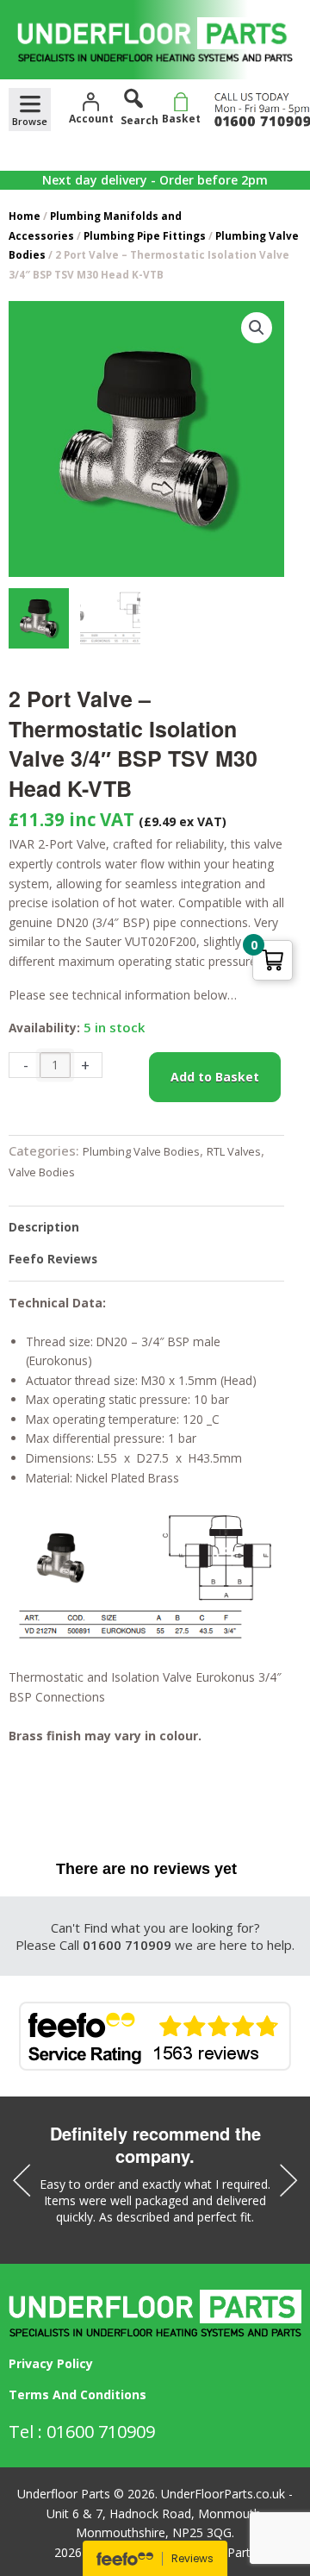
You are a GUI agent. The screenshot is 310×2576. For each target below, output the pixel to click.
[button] (257, 328)
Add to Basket (215, 1077)
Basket (181, 119)
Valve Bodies (42, 1172)
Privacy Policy (51, 2363)
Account (91, 119)
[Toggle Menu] (30, 110)
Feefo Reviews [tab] (53, 1259)
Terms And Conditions (77, 2394)
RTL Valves (234, 1151)
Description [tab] (44, 1227)
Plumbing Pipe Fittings (145, 235)
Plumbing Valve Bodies (141, 1151)
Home (25, 216)
